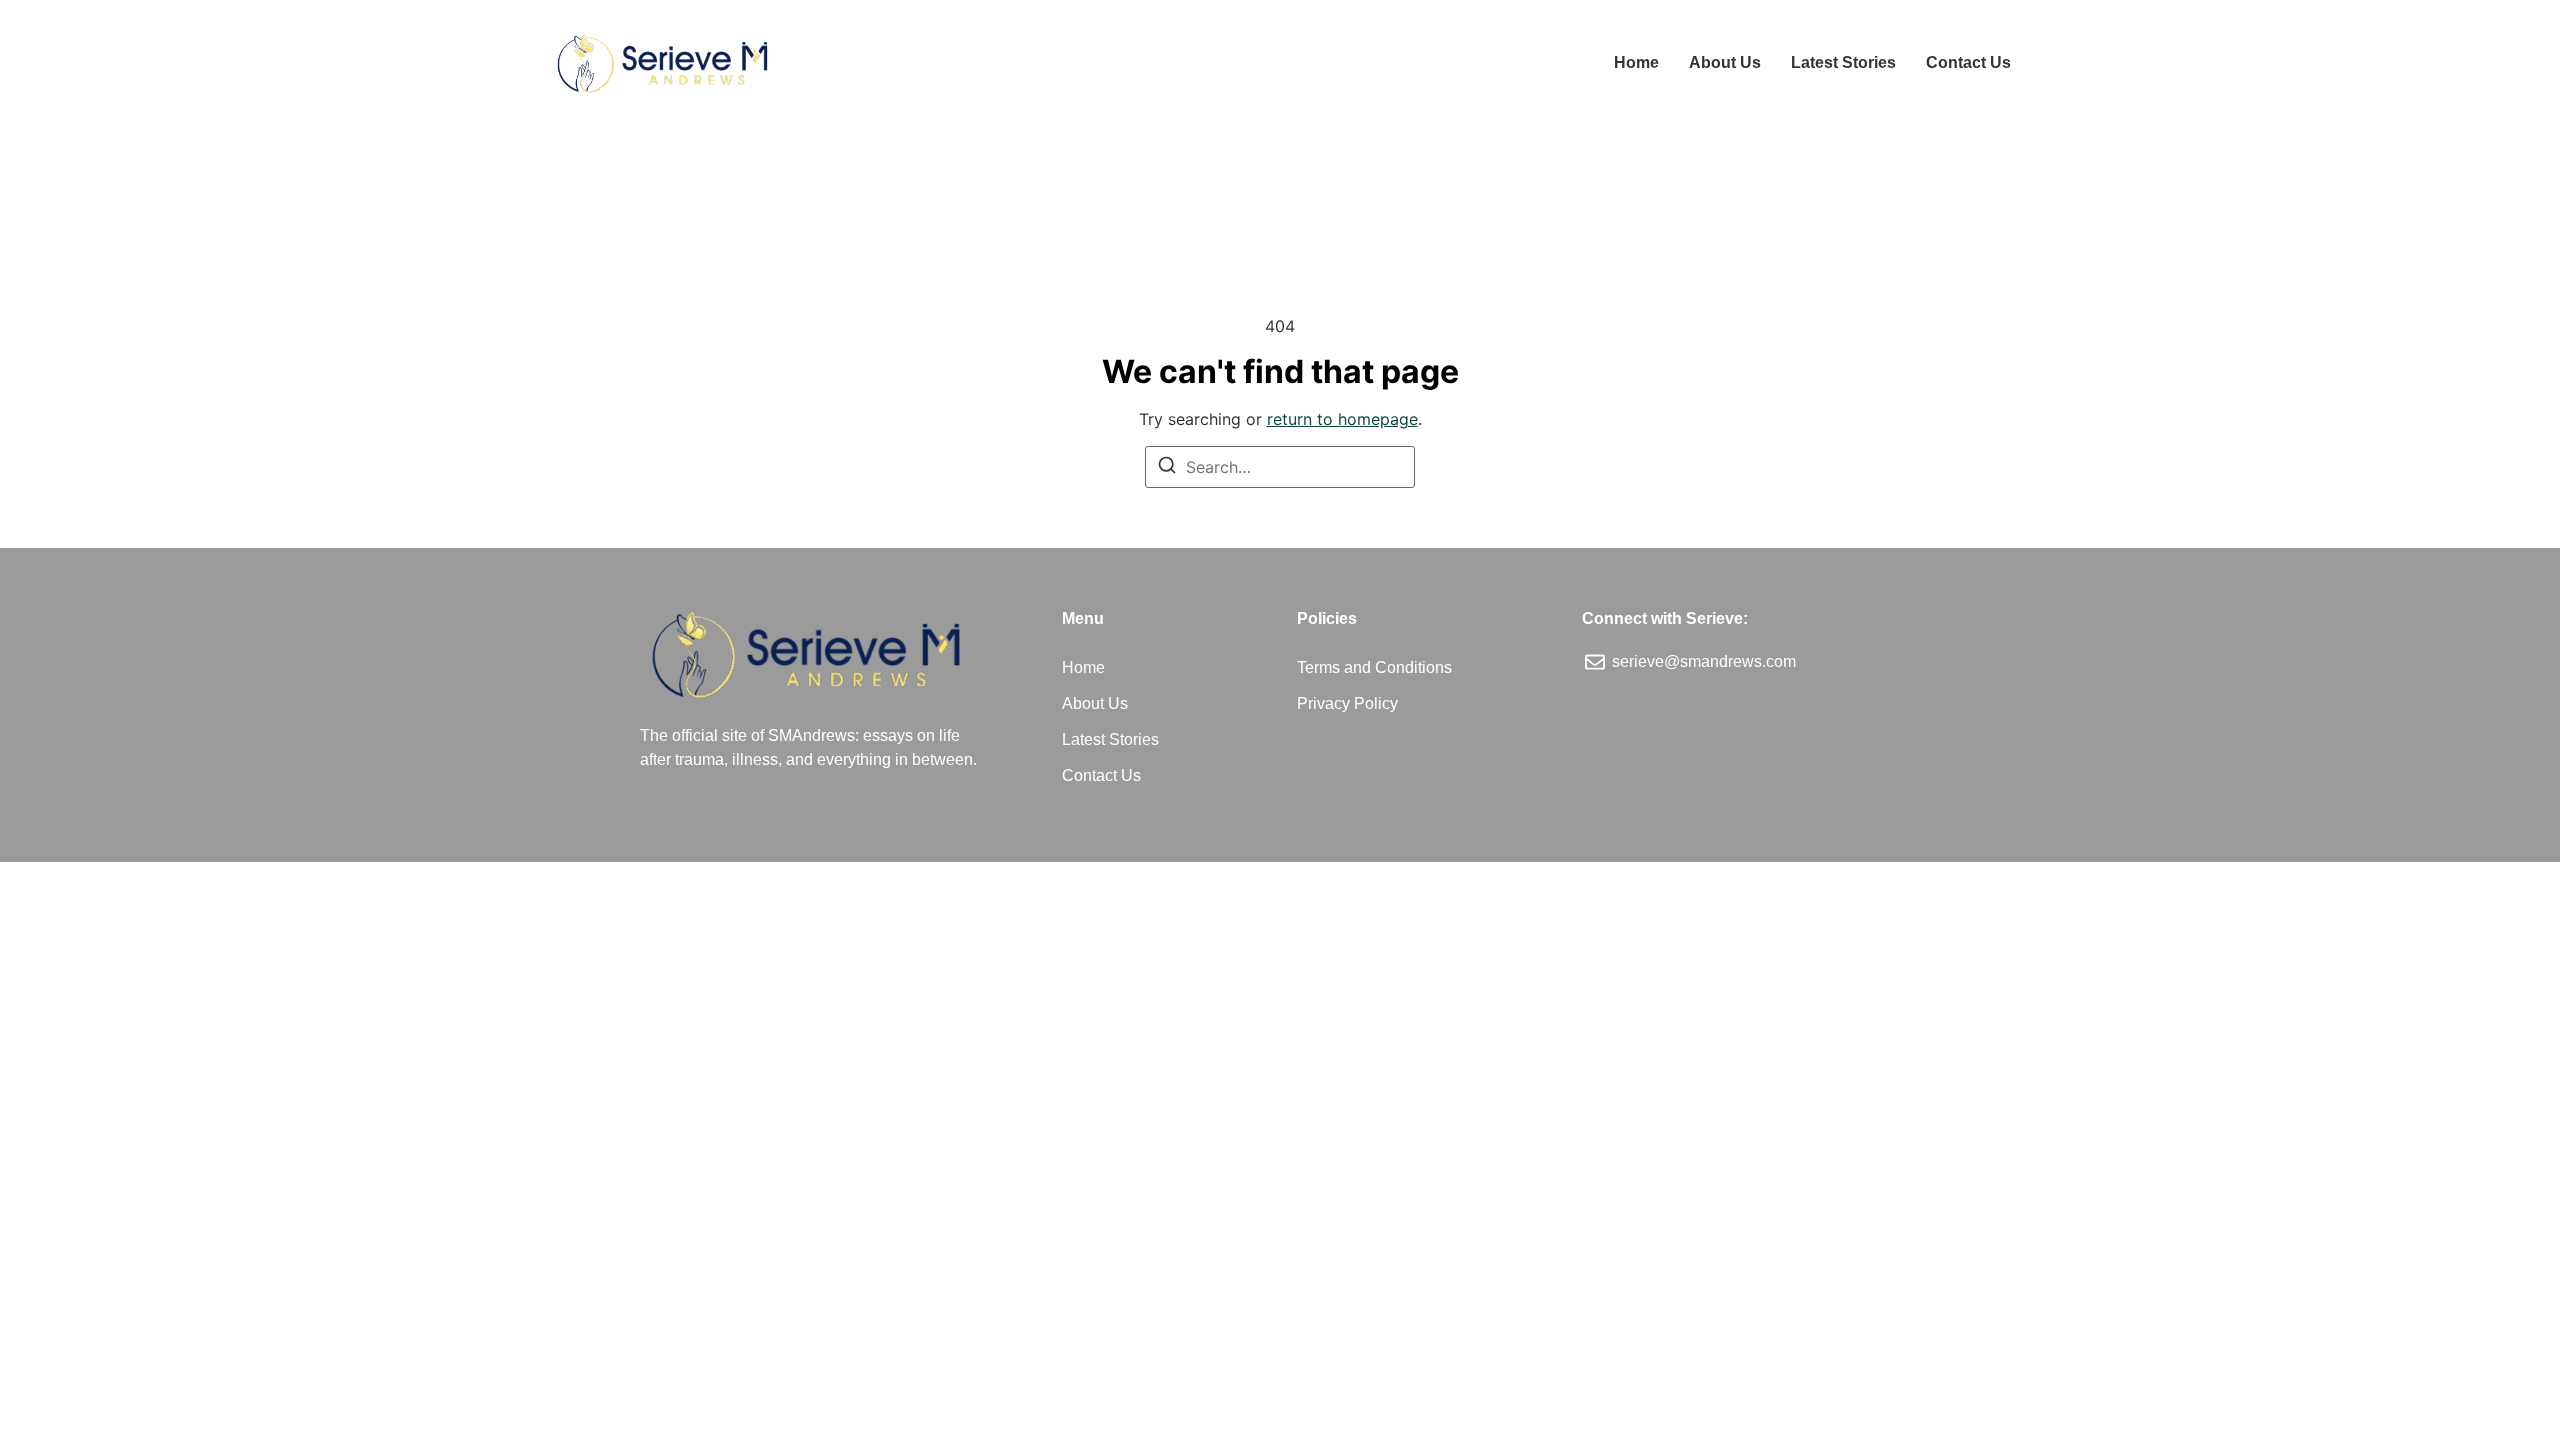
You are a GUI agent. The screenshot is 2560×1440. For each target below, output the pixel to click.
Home (1636, 62)
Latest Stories (1843, 62)
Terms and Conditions (1374, 667)
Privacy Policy (1347, 703)
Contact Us (1968, 62)
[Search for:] (1280, 467)
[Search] (1167, 468)
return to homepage (1342, 419)
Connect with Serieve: (1665, 618)
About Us (1725, 62)
